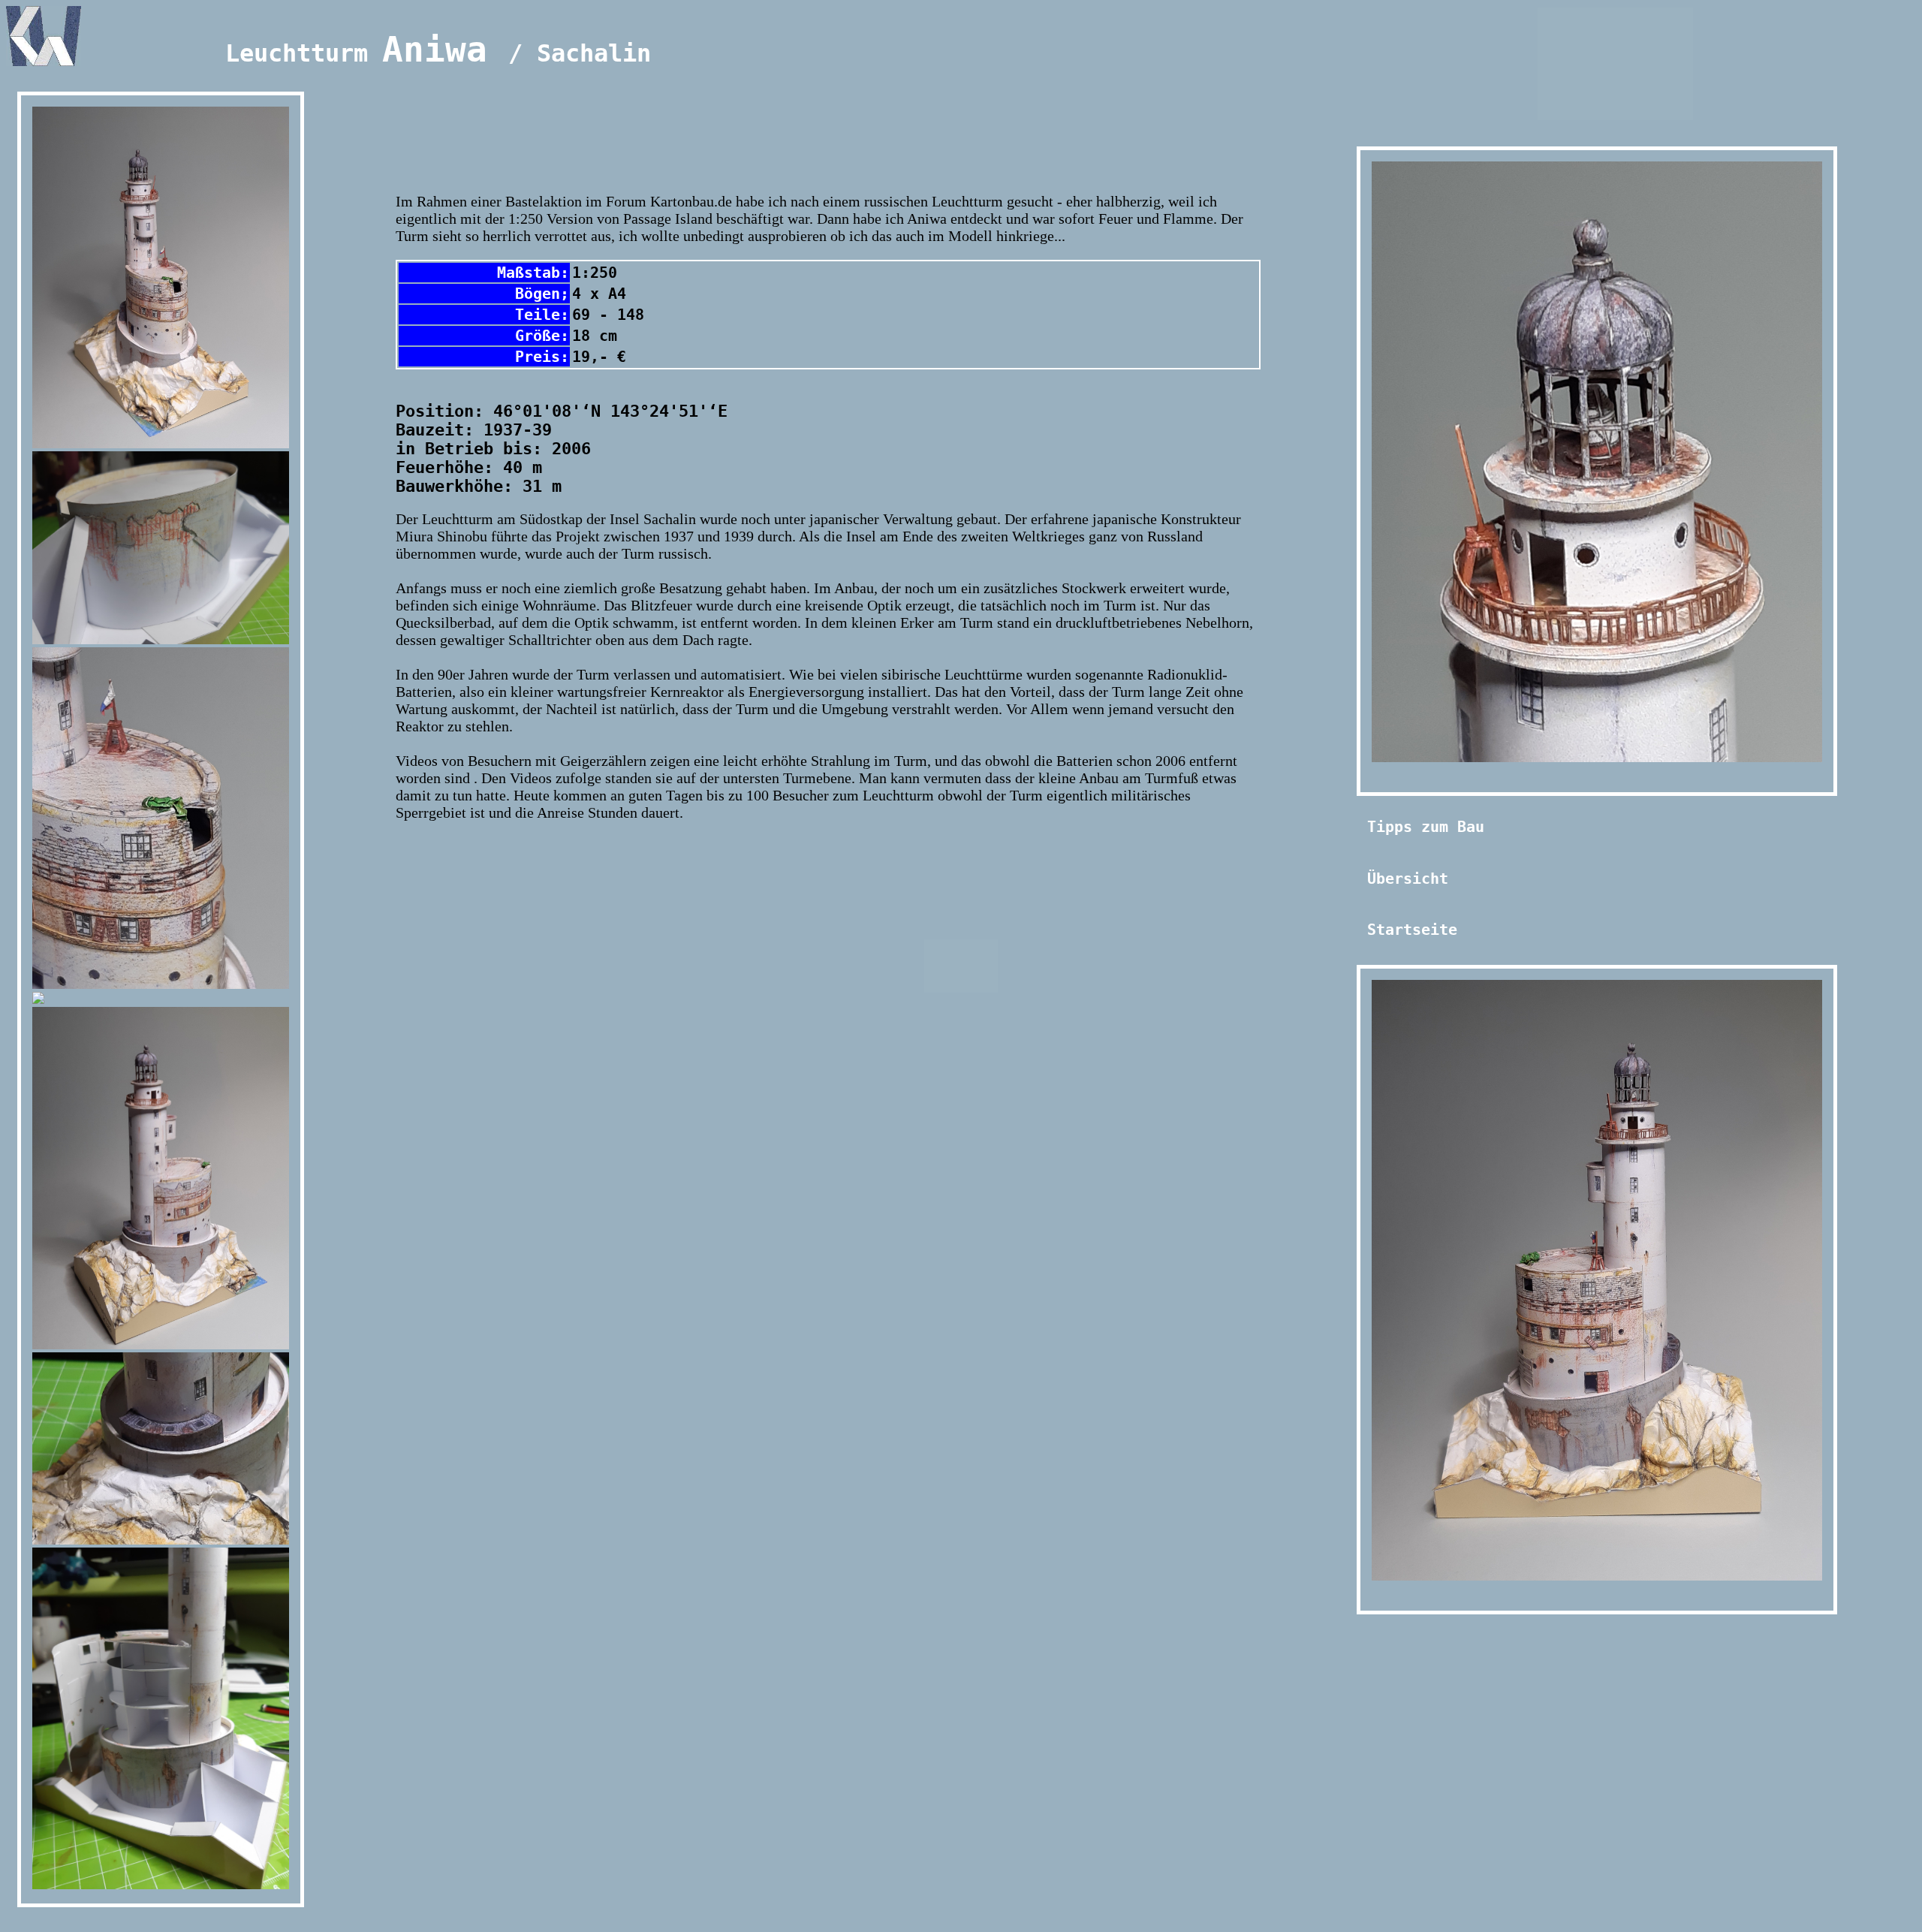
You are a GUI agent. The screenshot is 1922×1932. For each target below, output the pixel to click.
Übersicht (1408, 879)
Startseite (1412, 930)
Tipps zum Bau (1426, 827)
